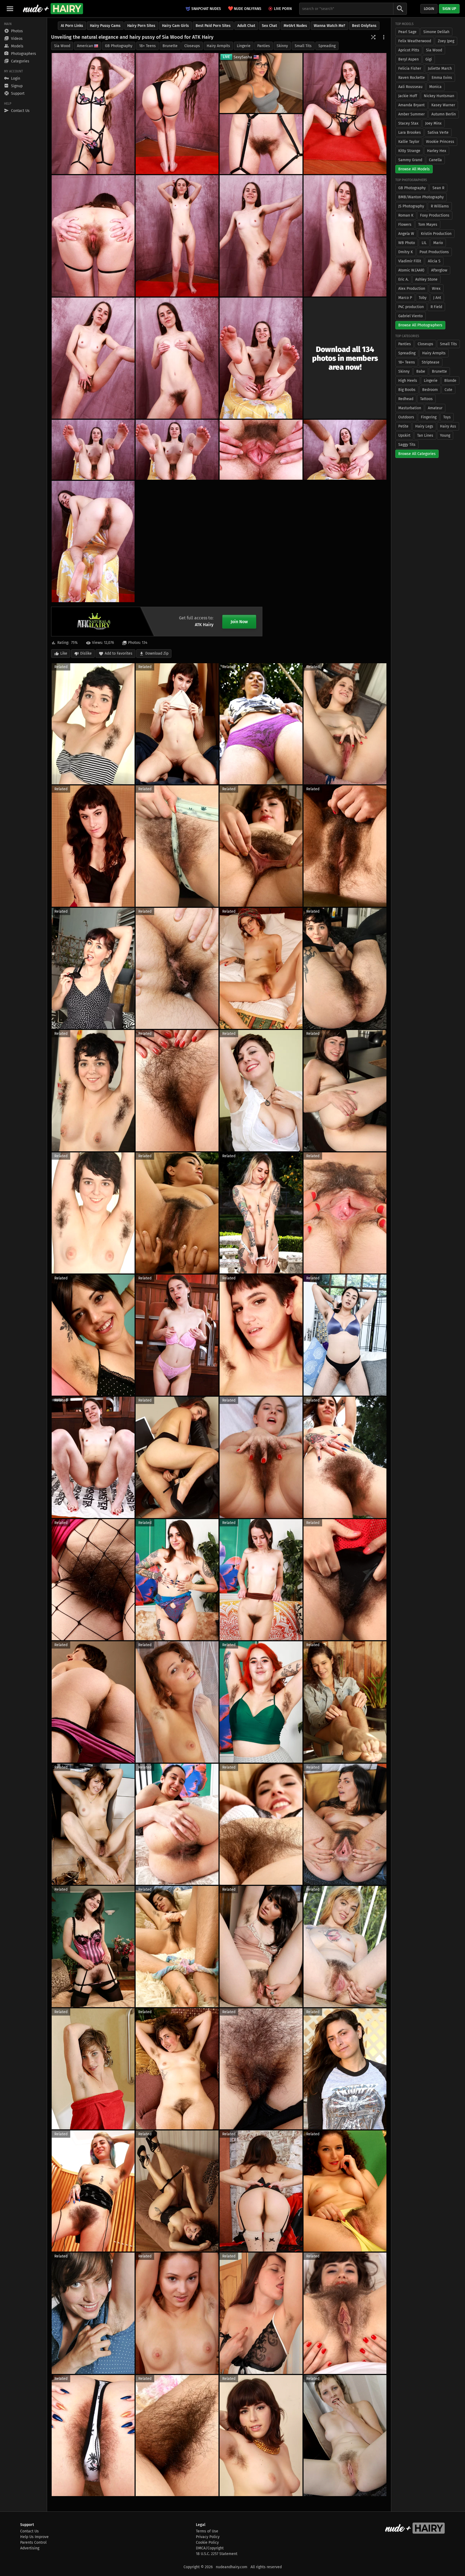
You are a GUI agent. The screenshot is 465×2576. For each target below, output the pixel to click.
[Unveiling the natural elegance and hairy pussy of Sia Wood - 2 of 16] (177, 114)
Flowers (405, 225)
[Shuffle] (373, 37)
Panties (264, 46)
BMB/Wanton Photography (421, 197)
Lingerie (244, 46)
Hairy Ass (448, 426)
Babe (421, 371)
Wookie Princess (440, 142)
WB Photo (407, 243)
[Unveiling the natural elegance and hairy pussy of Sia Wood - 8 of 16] (261, 236)
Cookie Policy (207, 2543)
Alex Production (412, 289)
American (85, 46)
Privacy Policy (208, 2537)
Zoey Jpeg (446, 41)
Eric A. (403, 279)
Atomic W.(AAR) (411, 270)
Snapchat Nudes (206, 9)
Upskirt (404, 435)
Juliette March (440, 68)
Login (429, 9)
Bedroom (430, 390)
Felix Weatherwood (415, 41)
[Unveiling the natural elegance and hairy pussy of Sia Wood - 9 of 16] (93, 358)
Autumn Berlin (444, 114)
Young (445, 435)
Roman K (406, 215)
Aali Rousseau (410, 87)
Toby (423, 298)
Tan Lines (425, 435)
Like (64, 653)
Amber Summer (411, 114)
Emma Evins (442, 78)
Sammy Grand (410, 160)
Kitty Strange (409, 151)
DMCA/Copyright (210, 2548)
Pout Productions (434, 252)
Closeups (192, 46)
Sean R (438, 188)
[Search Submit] (400, 9)
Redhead (406, 399)
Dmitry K (406, 252)
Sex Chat (269, 26)
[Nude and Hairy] (53, 9)
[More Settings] (384, 37)
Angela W (406, 234)
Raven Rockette (412, 78)
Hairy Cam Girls (175, 26)
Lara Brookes (410, 133)
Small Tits (303, 46)
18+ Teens (147, 46)
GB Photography (119, 46)
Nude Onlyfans (245, 8)
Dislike (86, 653)
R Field (436, 307)
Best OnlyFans (364, 26)
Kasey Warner (443, 105)
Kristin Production (436, 234)
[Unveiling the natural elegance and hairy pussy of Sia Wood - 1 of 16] (93, 114)
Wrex (436, 289)
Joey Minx (433, 123)
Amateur (435, 408)
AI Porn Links (72, 26)
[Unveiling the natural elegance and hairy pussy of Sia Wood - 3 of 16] (345, 114)
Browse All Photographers (420, 325)
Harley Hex (437, 151)
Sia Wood (62, 46)
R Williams (440, 206)
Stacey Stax (408, 123)
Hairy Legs (424, 426)
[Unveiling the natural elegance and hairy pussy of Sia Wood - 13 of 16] (177, 450)
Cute (448, 390)
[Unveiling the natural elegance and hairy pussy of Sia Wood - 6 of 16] (177, 236)
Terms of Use (207, 2531)
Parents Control (33, 2543)
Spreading (327, 46)
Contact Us (29, 2531)
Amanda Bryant (411, 105)
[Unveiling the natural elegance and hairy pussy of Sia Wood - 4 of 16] (261, 144)
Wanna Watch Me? (330, 26)
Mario (438, 243)
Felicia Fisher (410, 68)
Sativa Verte (438, 133)
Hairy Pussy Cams (105, 26)
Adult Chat (246, 26)
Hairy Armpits (218, 46)
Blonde (450, 381)
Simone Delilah (436, 32)
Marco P (405, 298)
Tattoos (426, 399)
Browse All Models (414, 169)
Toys (447, 417)
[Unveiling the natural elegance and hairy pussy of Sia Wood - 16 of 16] (93, 541)
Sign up (449, 9)
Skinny (282, 46)
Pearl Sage (407, 32)
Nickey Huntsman (439, 96)
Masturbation (410, 408)
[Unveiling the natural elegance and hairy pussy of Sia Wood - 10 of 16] (177, 358)
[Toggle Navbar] (10, 9)
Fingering (429, 417)
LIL (424, 243)
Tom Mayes (428, 225)
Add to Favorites (119, 653)
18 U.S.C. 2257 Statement (217, 2554)
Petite (403, 426)
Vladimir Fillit (410, 261)
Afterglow (439, 270)
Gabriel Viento (411, 316)
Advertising (30, 2548)
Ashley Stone (426, 279)
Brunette (170, 46)
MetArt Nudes (295, 26)
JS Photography (411, 206)
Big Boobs (407, 390)
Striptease (431, 362)
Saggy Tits (407, 445)
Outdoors (406, 417)
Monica (435, 87)
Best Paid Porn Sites (213, 26)
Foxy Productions (435, 215)
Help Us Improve (34, 2537)
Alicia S (434, 261)
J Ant (437, 298)
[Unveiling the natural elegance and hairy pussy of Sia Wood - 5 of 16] (93, 236)
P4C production (411, 307)
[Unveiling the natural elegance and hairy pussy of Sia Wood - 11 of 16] (261, 358)
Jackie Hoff (408, 96)
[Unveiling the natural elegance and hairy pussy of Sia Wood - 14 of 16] (345, 450)
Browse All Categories (417, 454)
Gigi (429, 59)
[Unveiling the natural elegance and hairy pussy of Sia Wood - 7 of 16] (345, 236)
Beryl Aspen (408, 59)
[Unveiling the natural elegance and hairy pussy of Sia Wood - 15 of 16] (261, 450)
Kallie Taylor (409, 142)
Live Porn (283, 9)
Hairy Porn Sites (141, 26)
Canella (435, 160)
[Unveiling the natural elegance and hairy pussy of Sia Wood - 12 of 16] (93, 450)
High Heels (408, 381)
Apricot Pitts (409, 50)
